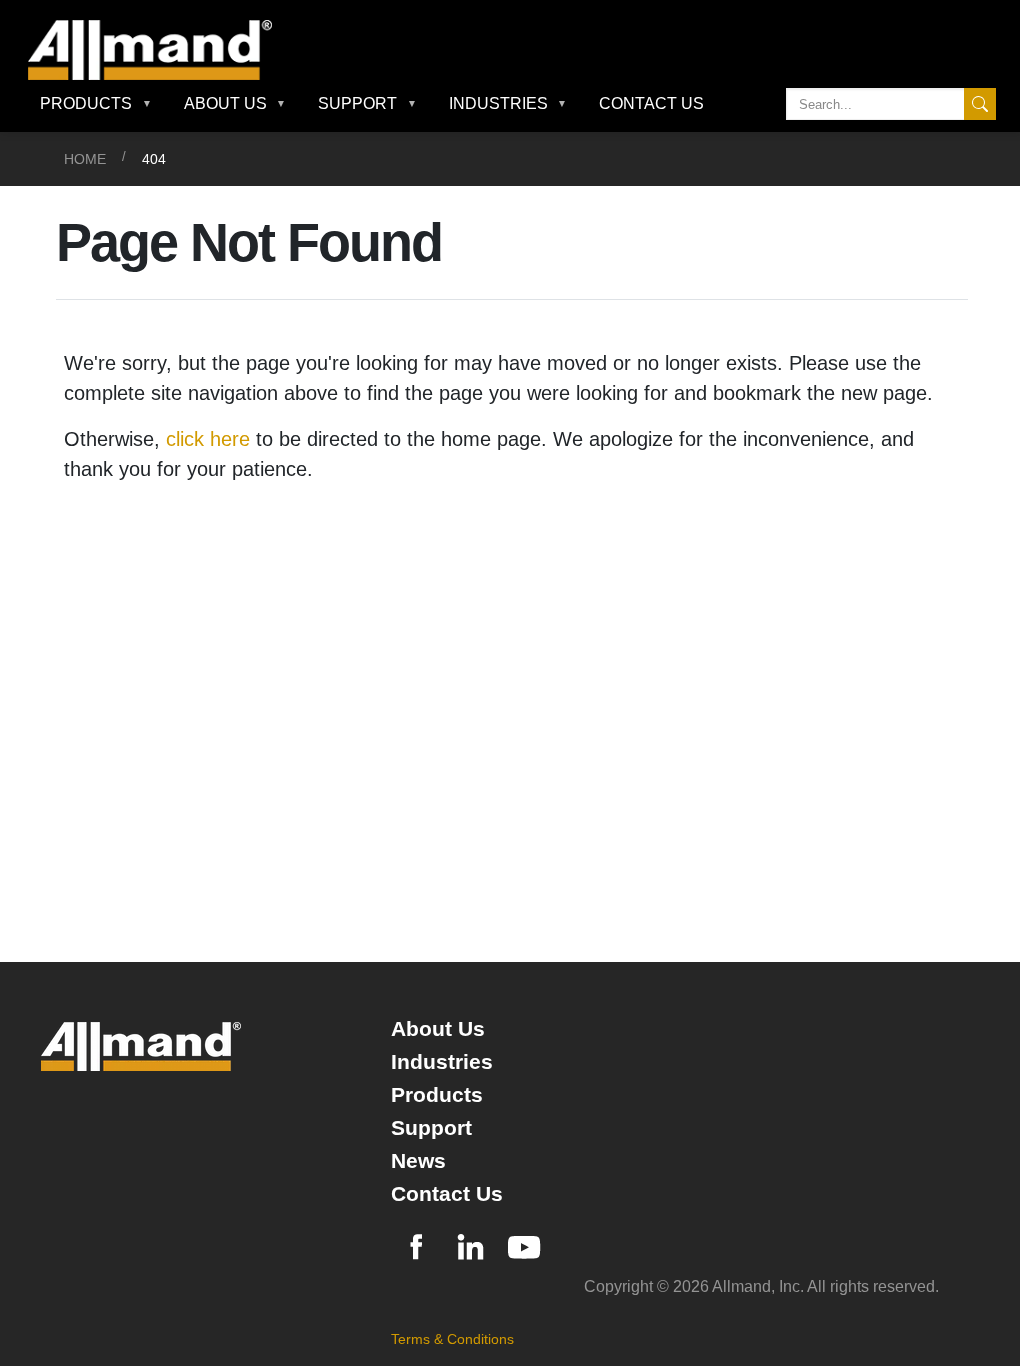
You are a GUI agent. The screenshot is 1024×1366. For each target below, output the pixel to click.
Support (431, 1127)
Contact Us (651, 103)
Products (437, 1094)
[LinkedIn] (470, 1244)
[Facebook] (416, 1244)
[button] (96, 104)
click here (208, 439)
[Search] (980, 104)
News (418, 1160)
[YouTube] (524, 1244)
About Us (438, 1028)
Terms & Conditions (452, 1339)
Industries (442, 1061)
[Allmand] (158, 50)
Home (85, 159)
